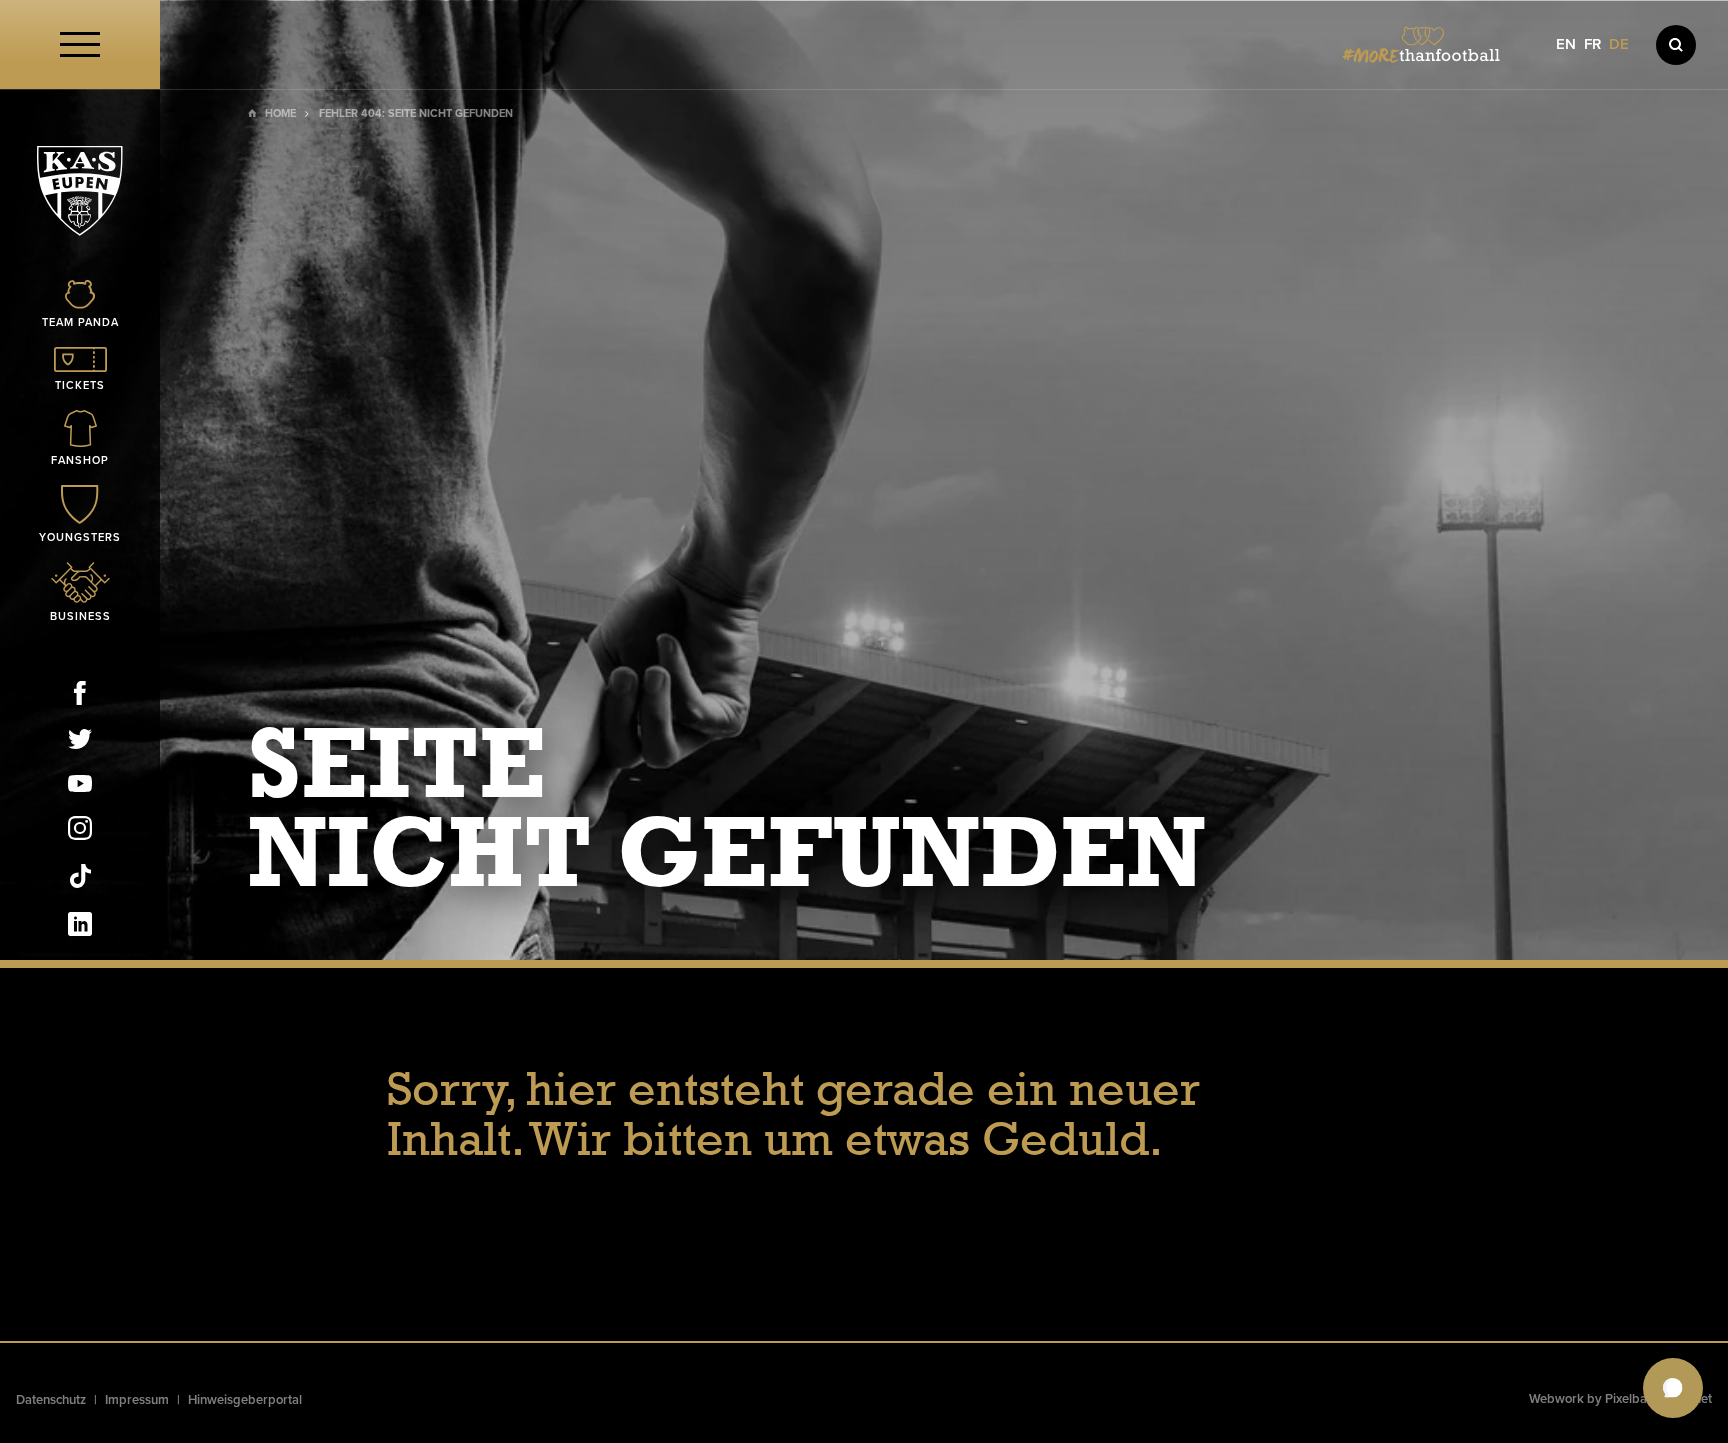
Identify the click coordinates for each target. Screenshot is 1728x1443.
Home (280, 113)
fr (1592, 44)
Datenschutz (51, 1400)
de (1619, 44)
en (1566, 44)
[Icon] (1676, 45)
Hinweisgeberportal (245, 1400)
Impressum (137, 1400)
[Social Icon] (80, 697)
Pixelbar (1628, 1399)
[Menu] (80, 44)
